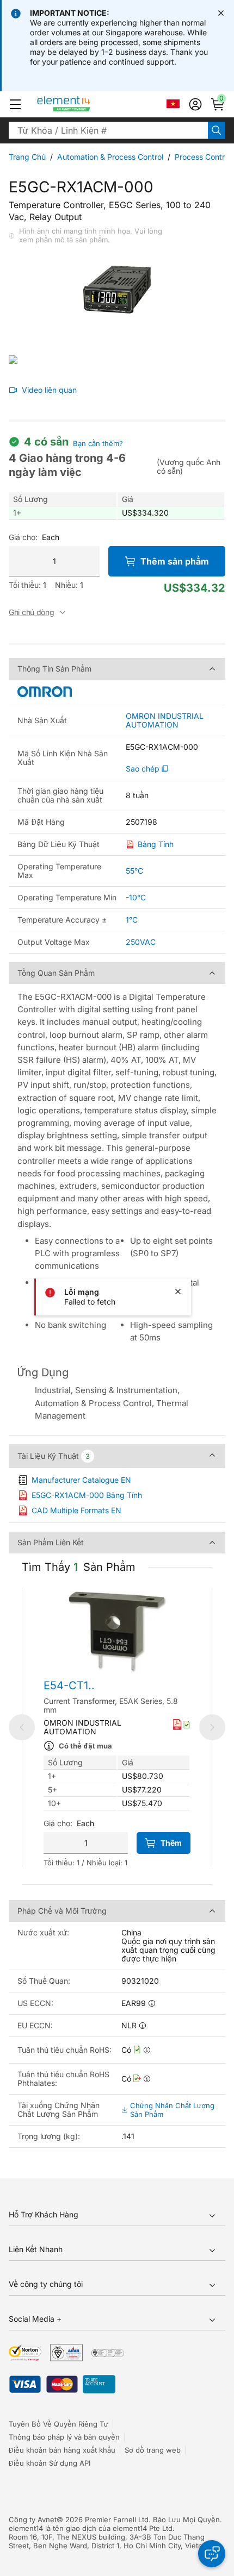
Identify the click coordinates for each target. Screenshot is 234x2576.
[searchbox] (108, 130)
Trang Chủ (27, 157)
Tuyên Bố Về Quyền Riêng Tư (59, 2424)
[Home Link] (84, 104)
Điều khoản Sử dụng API (50, 2463)
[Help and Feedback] (212, 2554)
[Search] (217, 130)
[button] (15, 104)
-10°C (136, 897)
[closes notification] (221, 13)
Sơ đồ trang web (153, 2450)
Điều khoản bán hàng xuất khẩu (62, 2450)
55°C (134, 871)
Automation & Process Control (110, 157)
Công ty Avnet (33, 2519)
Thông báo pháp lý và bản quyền (64, 2437)
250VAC (141, 942)
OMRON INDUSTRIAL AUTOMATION (165, 720)
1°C (132, 920)
